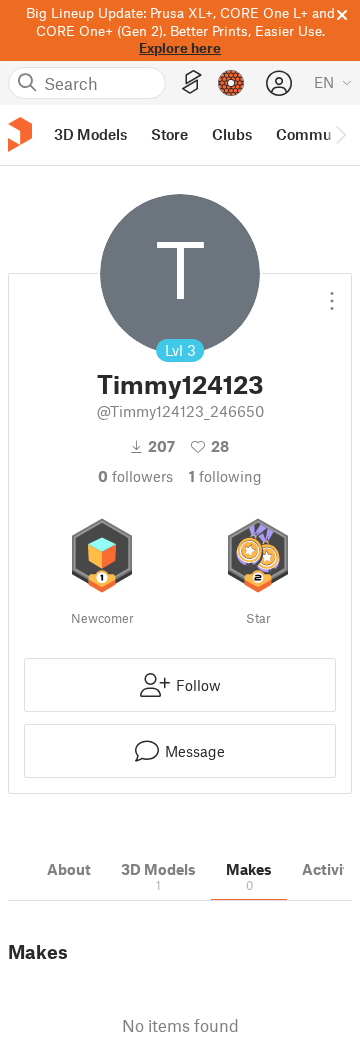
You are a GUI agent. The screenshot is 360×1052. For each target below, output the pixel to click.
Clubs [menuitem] (232, 134)
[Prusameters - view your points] (231, 83)
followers (135, 476)
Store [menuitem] (169, 134)
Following (225, 476)
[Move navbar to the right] (340, 135)
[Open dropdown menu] (332, 293)
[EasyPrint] (192, 82)
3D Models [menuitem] (90, 134)
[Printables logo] (20, 134)
